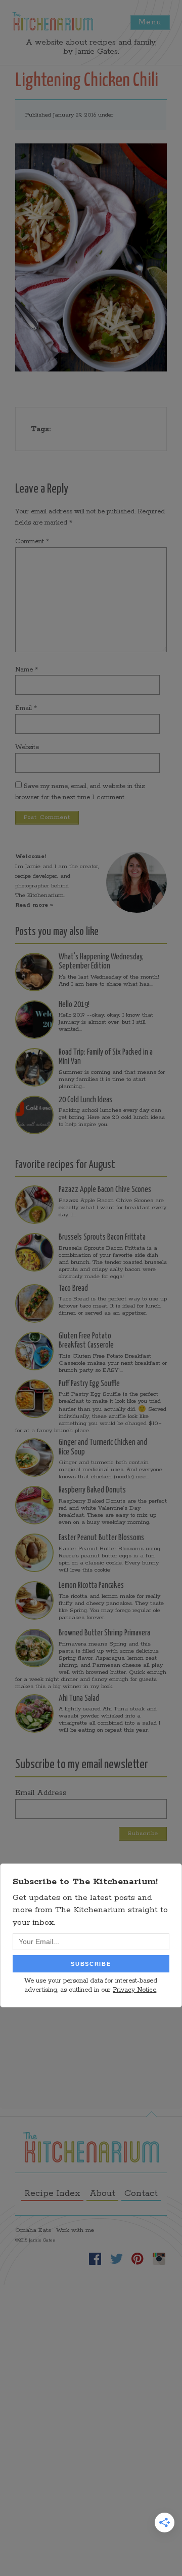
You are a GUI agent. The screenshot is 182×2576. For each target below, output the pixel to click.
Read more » (34, 905)
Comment (32, 542)
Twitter (116, 2259)
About (102, 2193)
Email (26, 708)
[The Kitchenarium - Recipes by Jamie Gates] (53, 21)
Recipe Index (52, 2193)
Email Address (41, 1793)
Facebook (95, 2259)
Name (27, 670)
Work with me (75, 2230)
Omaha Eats (33, 2230)
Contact (141, 2193)
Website (27, 747)
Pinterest (138, 2259)
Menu (150, 22)
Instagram (159, 2259)
